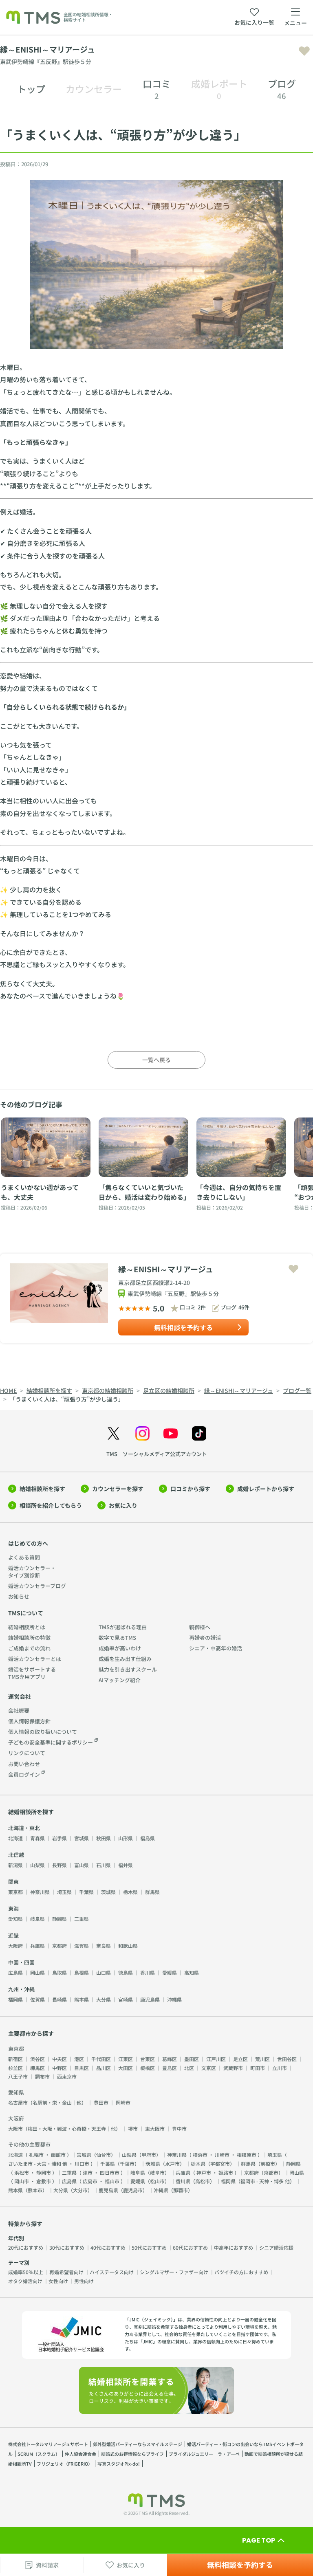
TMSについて (26, 1613)
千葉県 (86, 1892)
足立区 (240, 2059)
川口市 (82, 2164)
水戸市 (172, 2164)
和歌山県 (128, 1946)
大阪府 (15, 1946)
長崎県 (60, 1999)
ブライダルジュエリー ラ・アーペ (204, 2454)
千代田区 (101, 2059)
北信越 (16, 1855)
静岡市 (44, 2172)
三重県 (82, 1919)
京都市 (271, 2172)
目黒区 (82, 2068)
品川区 (104, 2068)
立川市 (280, 2068)
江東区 (126, 2059)
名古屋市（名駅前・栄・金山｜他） (47, 2102)
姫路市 (226, 2172)
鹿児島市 (133, 2190)
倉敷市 (44, 2181)
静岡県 (60, 1919)
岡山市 (22, 2181)
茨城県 (108, 1892)
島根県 (82, 1972)
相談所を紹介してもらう (51, 1505)
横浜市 (200, 2155)
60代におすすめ (190, 2247)
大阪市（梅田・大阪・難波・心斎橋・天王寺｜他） (64, 2128)
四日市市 (110, 2172)
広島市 (90, 2181)
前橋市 (268, 2164)
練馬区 (37, 2068)
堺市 (133, 2128)
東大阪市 (155, 2128)
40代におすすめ (108, 2247)
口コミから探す (190, 1489)
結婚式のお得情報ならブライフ (132, 2454)
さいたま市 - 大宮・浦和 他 (38, 2164)
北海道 (15, 1838)
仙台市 (104, 2155)
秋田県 (104, 1838)
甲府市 (149, 2155)
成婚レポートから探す (266, 1489)
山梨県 (37, 1865)
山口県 (104, 1972)
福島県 (148, 1838)
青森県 (37, 1838)
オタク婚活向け (25, 2281)
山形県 (126, 1838)
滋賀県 (82, 1946)
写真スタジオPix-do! (119, 2464)
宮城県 (82, 1838)
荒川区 (262, 2059)
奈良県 (104, 1946)
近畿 (13, 1935)
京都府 (60, 1946)
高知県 (192, 1972)
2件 (202, 1307)
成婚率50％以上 (26, 2272)
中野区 (60, 2068)
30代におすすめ (67, 2247)
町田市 (258, 2068)
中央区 (60, 2059)
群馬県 (152, 1892)
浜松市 (22, 2172)
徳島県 (126, 1972)
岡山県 (37, 1972)
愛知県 (15, 1919)
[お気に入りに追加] (304, 51)
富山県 (82, 1865)
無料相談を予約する (183, 1327)
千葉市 (127, 2164)
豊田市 (101, 2102)
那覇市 (181, 2190)
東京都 (15, 1892)
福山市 (112, 2181)
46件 (244, 1307)
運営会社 (20, 1696)
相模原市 (247, 2155)
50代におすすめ (149, 2247)
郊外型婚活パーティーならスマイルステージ (138, 2444)
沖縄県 (174, 1999)
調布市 (42, 2076)
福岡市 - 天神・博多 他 (265, 2181)
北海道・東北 (24, 1828)
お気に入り (123, 1505)
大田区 (126, 2068)
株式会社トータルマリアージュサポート (48, 2444)
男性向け (84, 2281)
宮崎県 (126, 1999)
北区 (189, 2068)
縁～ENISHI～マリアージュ (166, 1269)
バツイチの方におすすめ (241, 2272)
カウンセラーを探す (118, 1489)
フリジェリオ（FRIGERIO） (65, 2464)
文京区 (209, 2068)
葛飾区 (170, 2059)
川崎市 (222, 2155)
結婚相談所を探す (42, 1489)
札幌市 (36, 2155)
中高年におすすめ (234, 2247)
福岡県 (15, 1999)
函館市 (58, 2155)
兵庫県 (37, 1946)
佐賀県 (37, 1999)
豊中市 (179, 2128)
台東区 (148, 2059)
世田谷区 (287, 2059)
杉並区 (15, 2068)
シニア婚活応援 (276, 2247)
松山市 (157, 2181)
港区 (79, 2059)
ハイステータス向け (112, 2272)
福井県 (126, 1865)
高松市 (203, 2181)
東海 (13, 1908)
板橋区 (148, 2068)
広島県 (15, 1972)
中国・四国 (21, 1962)
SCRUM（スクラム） (39, 2454)
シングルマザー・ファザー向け (174, 2272)
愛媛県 (170, 1972)
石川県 (104, 1865)
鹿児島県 (150, 1999)
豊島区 (170, 2068)
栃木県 (130, 1892)
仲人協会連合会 (80, 2454)
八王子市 (18, 2076)
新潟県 (15, 1865)
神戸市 (204, 2172)
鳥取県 (60, 1972)
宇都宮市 (220, 2164)
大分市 (80, 2190)
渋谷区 (37, 2059)
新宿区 (15, 2059)
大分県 (104, 1999)
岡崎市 (123, 2102)
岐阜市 (157, 2172)
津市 (88, 2172)
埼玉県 (64, 1892)
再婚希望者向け (66, 2272)
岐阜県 (37, 1919)
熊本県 (82, 1999)
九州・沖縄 (21, 1989)
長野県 (60, 1865)
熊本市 (35, 2190)
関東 (13, 1882)
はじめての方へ (28, 1543)
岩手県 (60, 1838)
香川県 (148, 1972)
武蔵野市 (233, 2068)
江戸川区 (216, 2059)
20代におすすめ (26, 2247)
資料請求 (47, 2565)
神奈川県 (40, 1892)
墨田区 (192, 2059)
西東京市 (67, 2076)
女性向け (58, 2281)
